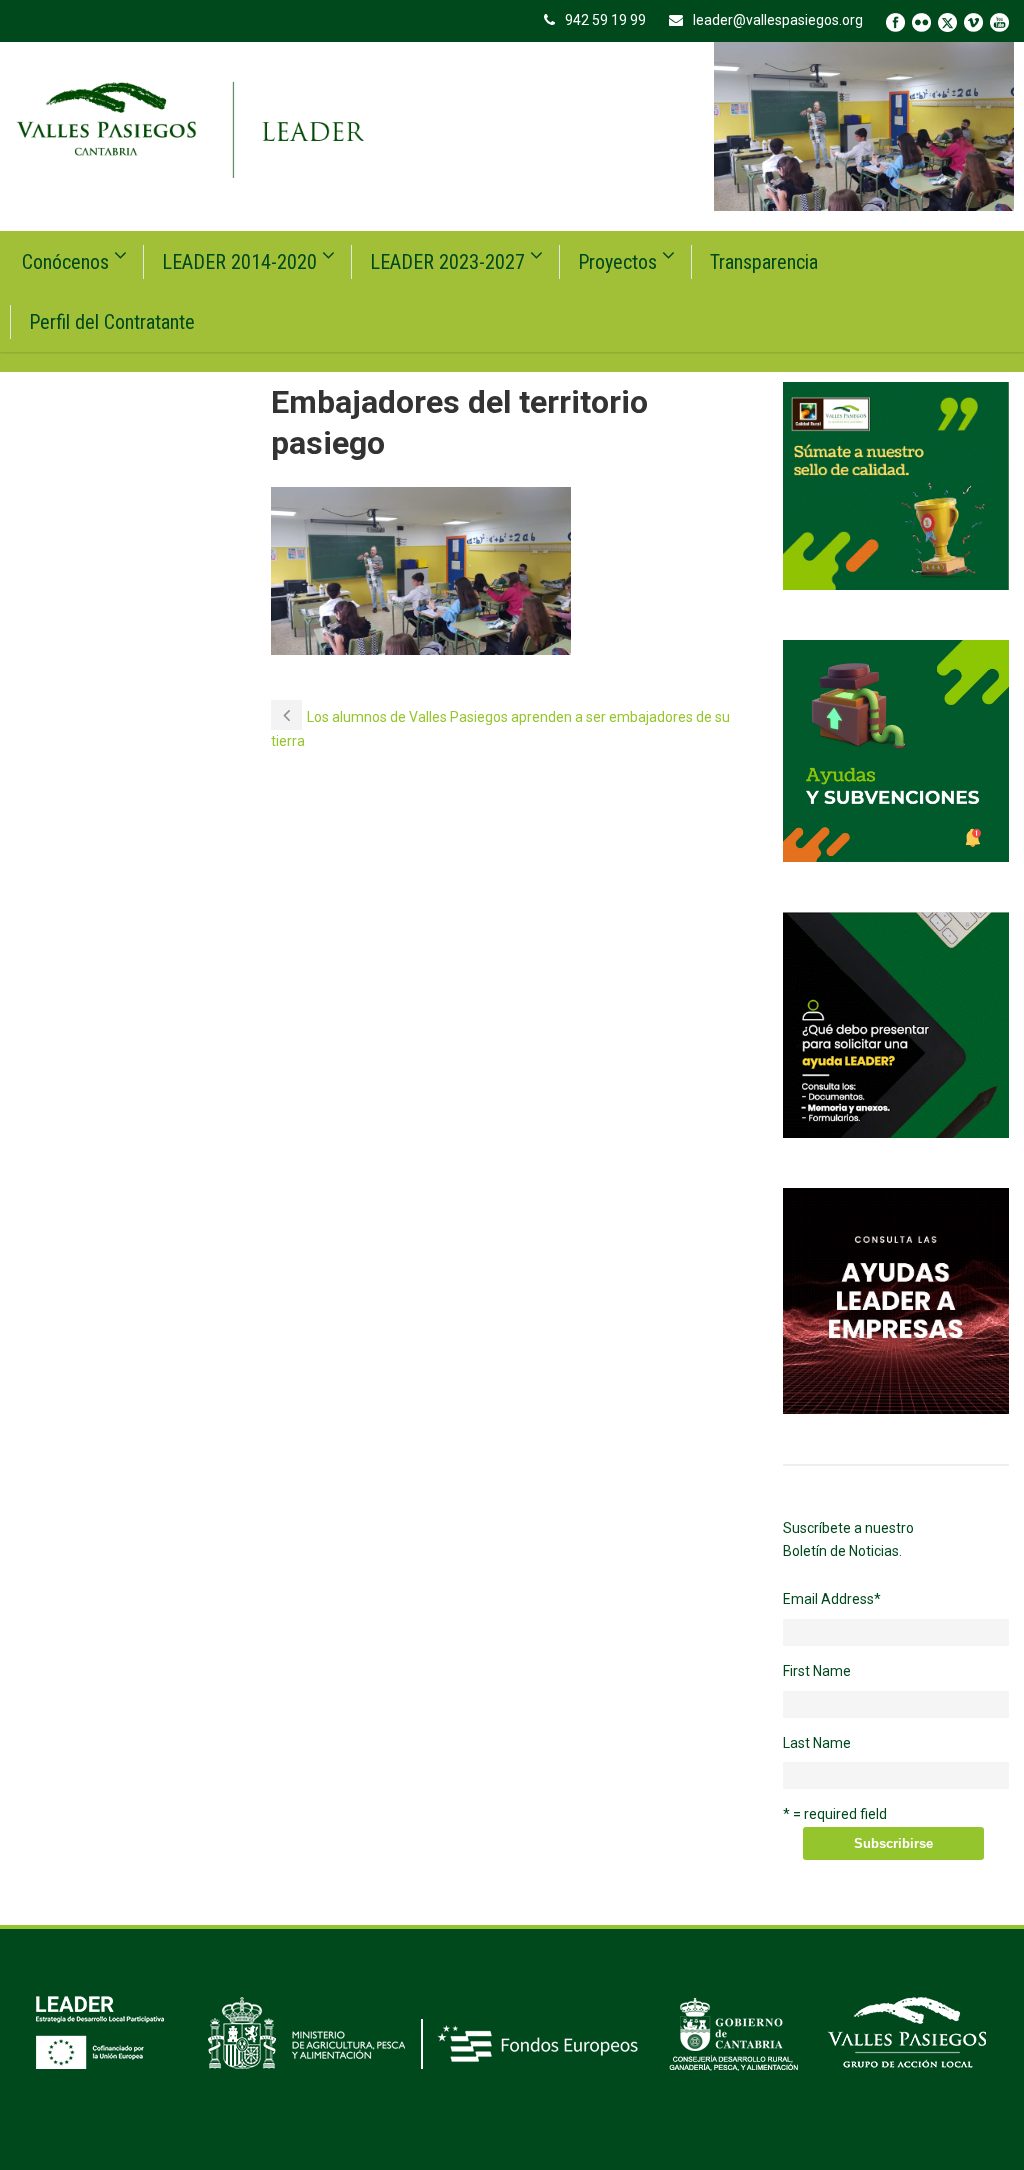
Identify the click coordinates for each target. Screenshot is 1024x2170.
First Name (817, 1671)
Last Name (817, 1743)
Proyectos (617, 262)
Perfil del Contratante (112, 322)
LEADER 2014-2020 (239, 262)
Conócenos (65, 262)
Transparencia (764, 262)
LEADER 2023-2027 (447, 262)
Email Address (832, 1599)
